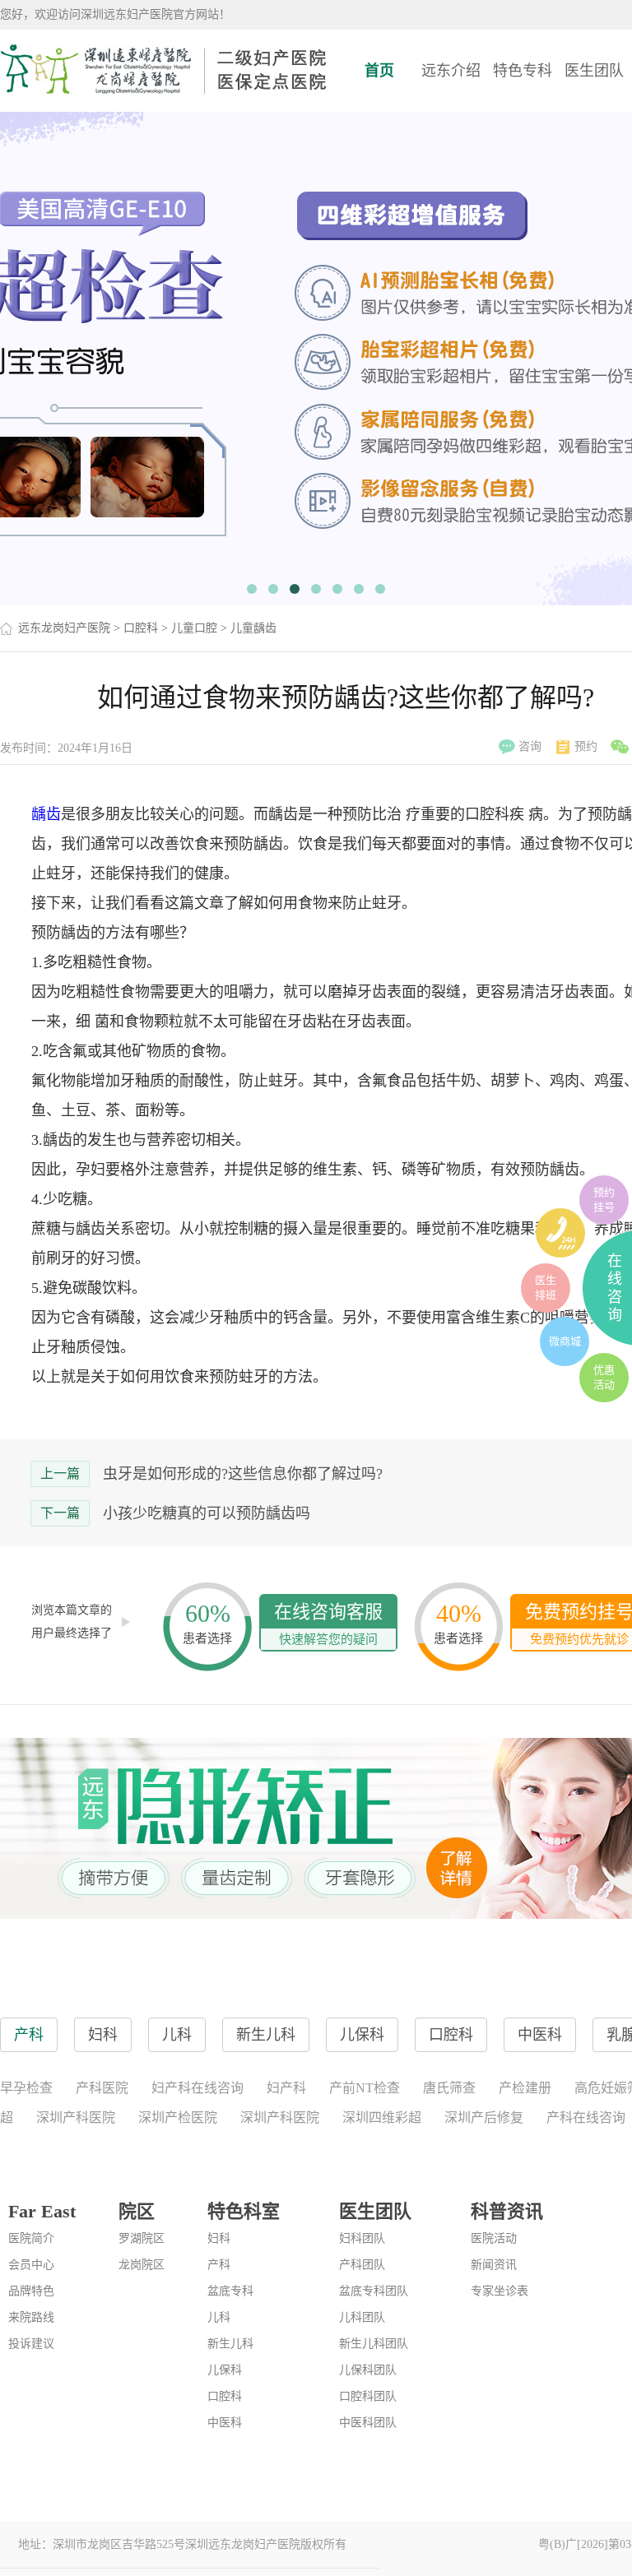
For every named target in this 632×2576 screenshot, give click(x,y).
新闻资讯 (494, 2265)
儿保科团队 (368, 2370)
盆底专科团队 (374, 2291)
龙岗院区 (142, 2265)
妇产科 (286, 2088)
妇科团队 (362, 2238)
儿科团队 (362, 2317)
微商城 (565, 1341)
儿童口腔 (194, 628)
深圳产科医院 (76, 2117)
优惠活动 (604, 1377)
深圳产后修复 (484, 2117)
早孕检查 (26, 2088)
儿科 (219, 2317)
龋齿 (46, 814)
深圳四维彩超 (382, 2117)
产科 (219, 2265)
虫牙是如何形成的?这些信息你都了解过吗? (243, 1474)
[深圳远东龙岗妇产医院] (165, 70)
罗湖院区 (142, 2238)
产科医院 (102, 2088)
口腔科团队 (368, 2396)
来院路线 (31, 2317)
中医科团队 (368, 2423)
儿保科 (225, 2370)
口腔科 (141, 628)
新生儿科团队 (374, 2344)
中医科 (225, 2423)
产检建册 (525, 2088)
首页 (379, 71)
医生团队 (594, 71)
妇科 (219, 2238)
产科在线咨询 (586, 2117)
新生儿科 (230, 2344)
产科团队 (362, 2265)
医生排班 (546, 1288)
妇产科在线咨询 (197, 2088)
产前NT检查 (365, 2088)
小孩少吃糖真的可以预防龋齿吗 (207, 1513)
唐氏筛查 (449, 2088)
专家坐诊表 (500, 2291)
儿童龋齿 (253, 628)
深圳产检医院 (178, 2117)
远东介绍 (451, 71)
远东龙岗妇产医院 (64, 628)
